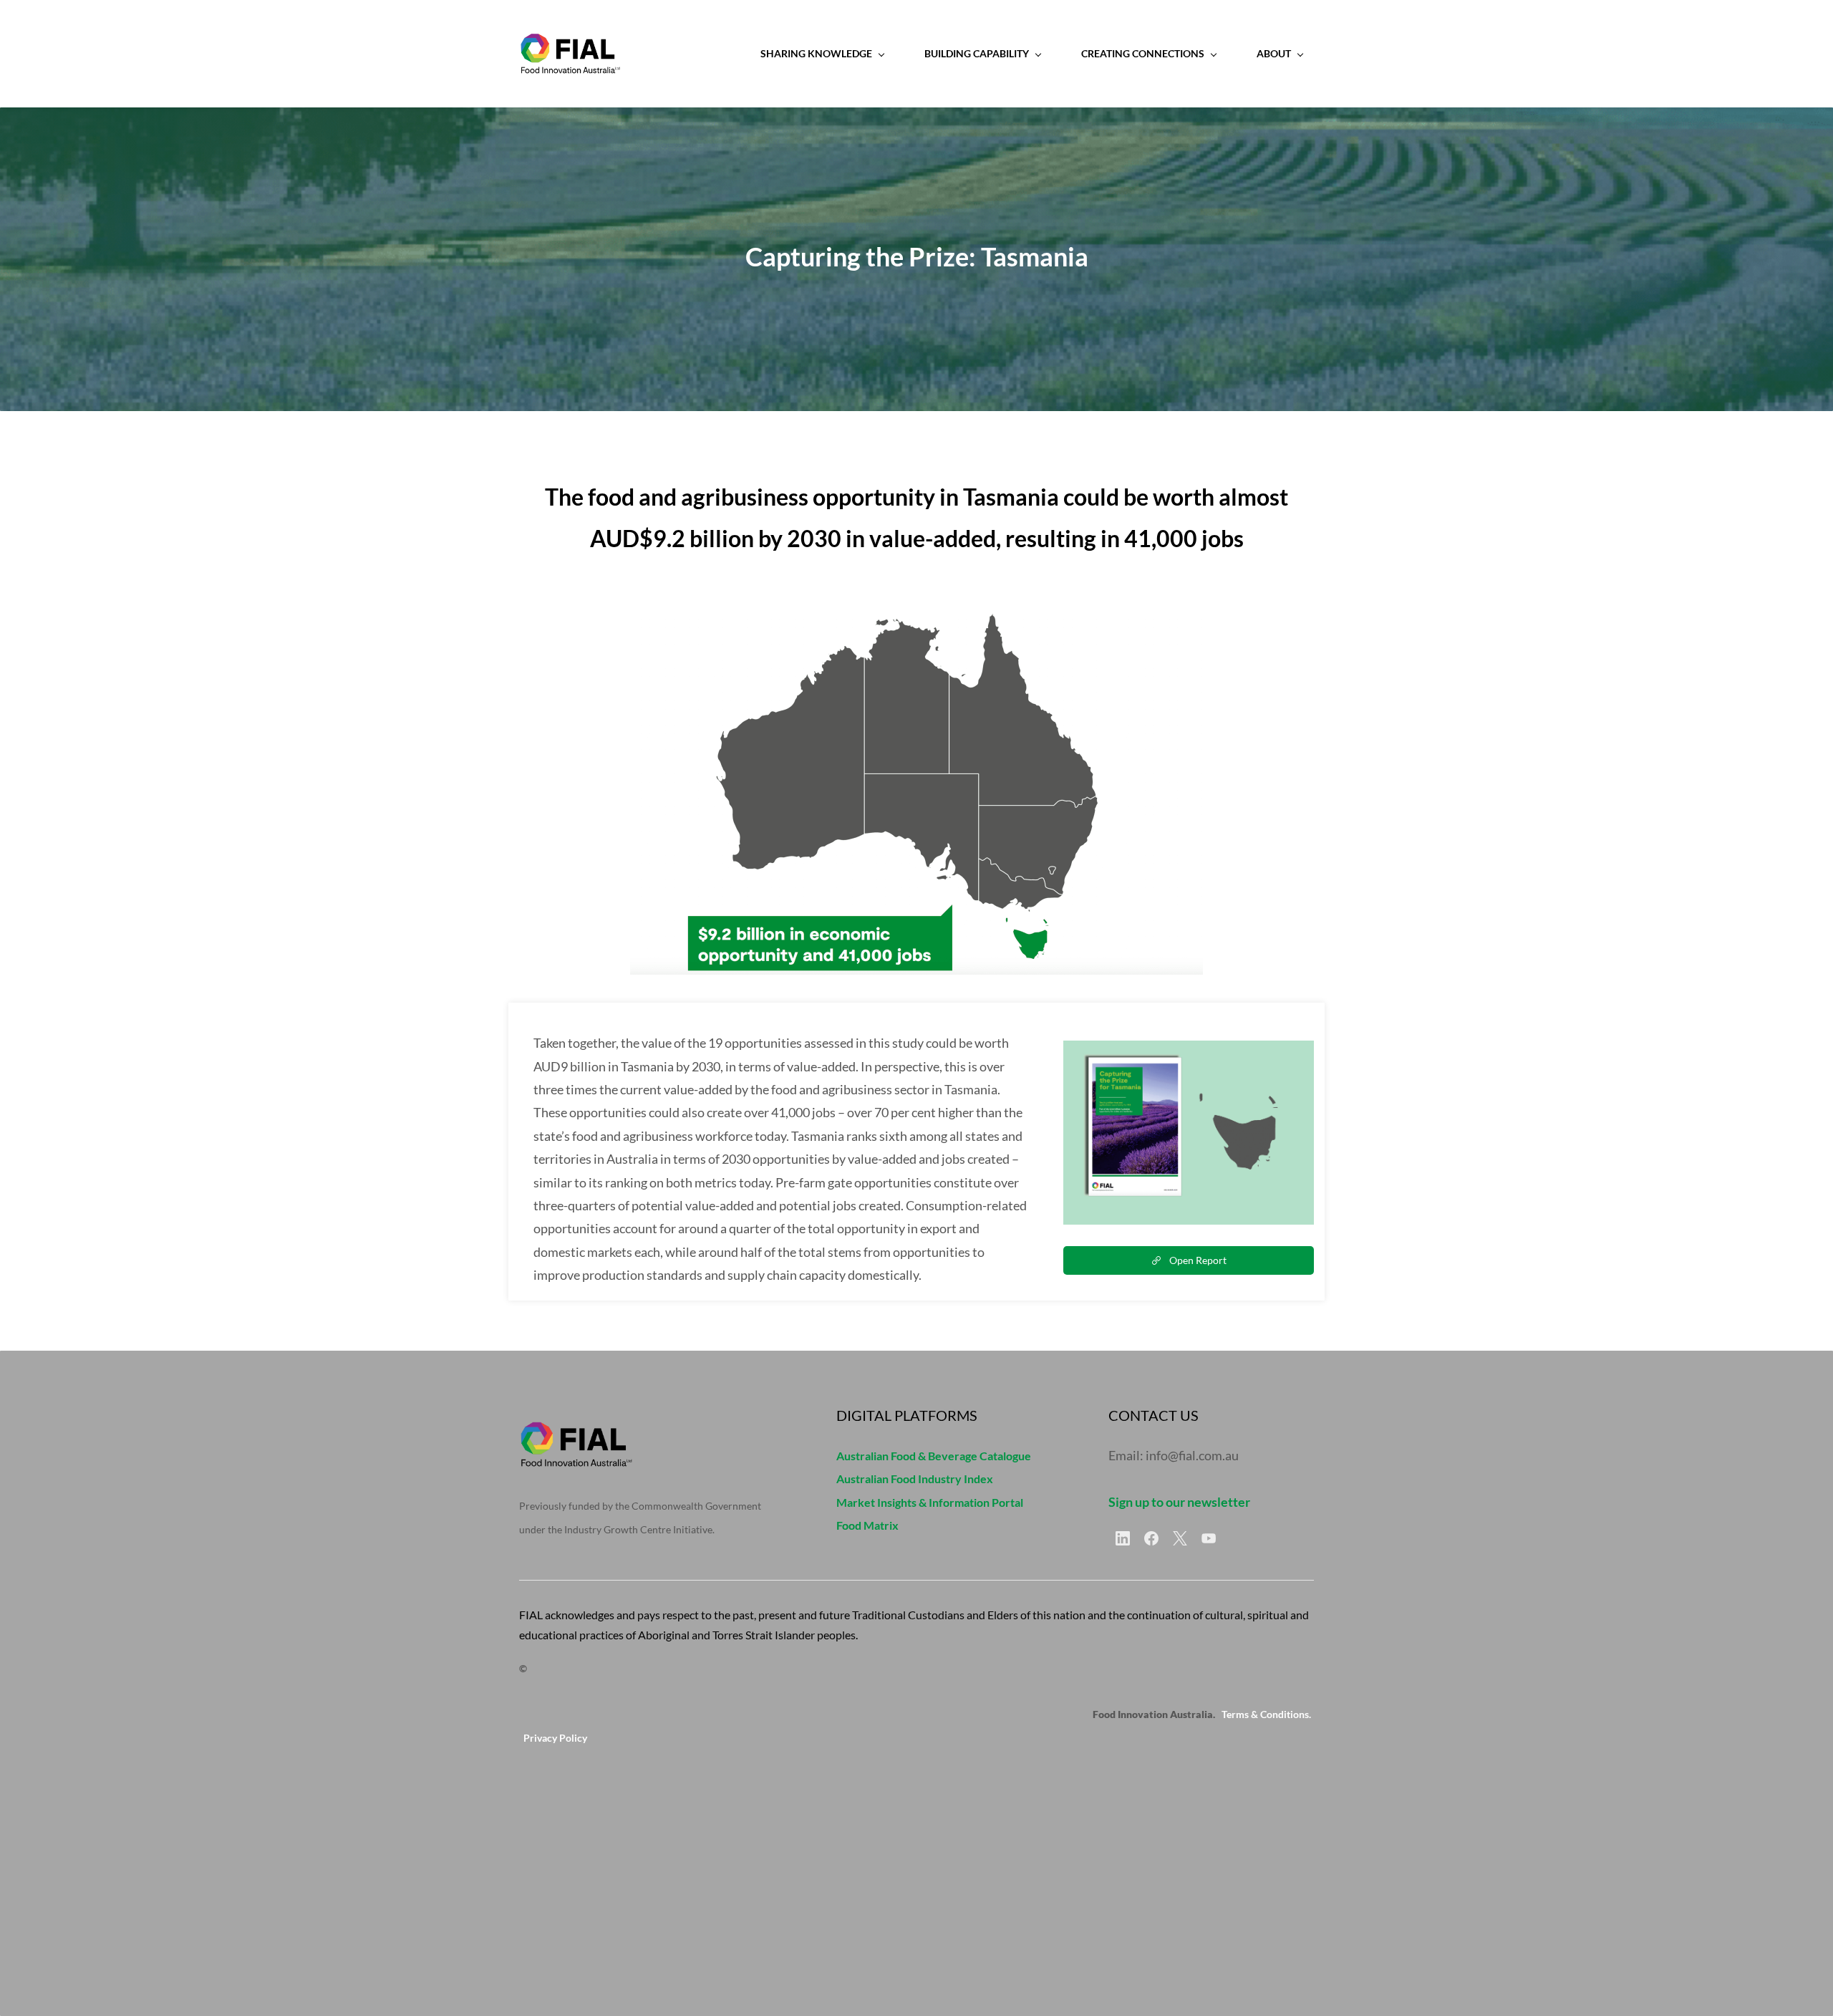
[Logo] (570, 54)
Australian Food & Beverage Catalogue (934, 1456)
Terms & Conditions (1265, 1714)
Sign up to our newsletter (1179, 1502)
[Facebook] (1151, 1538)
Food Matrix (867, 1525)
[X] (1180, 1538)
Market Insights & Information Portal (930, 1502)
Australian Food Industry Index (915, 1479)
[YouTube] (1209, 1538)
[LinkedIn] (1123, 1538)
